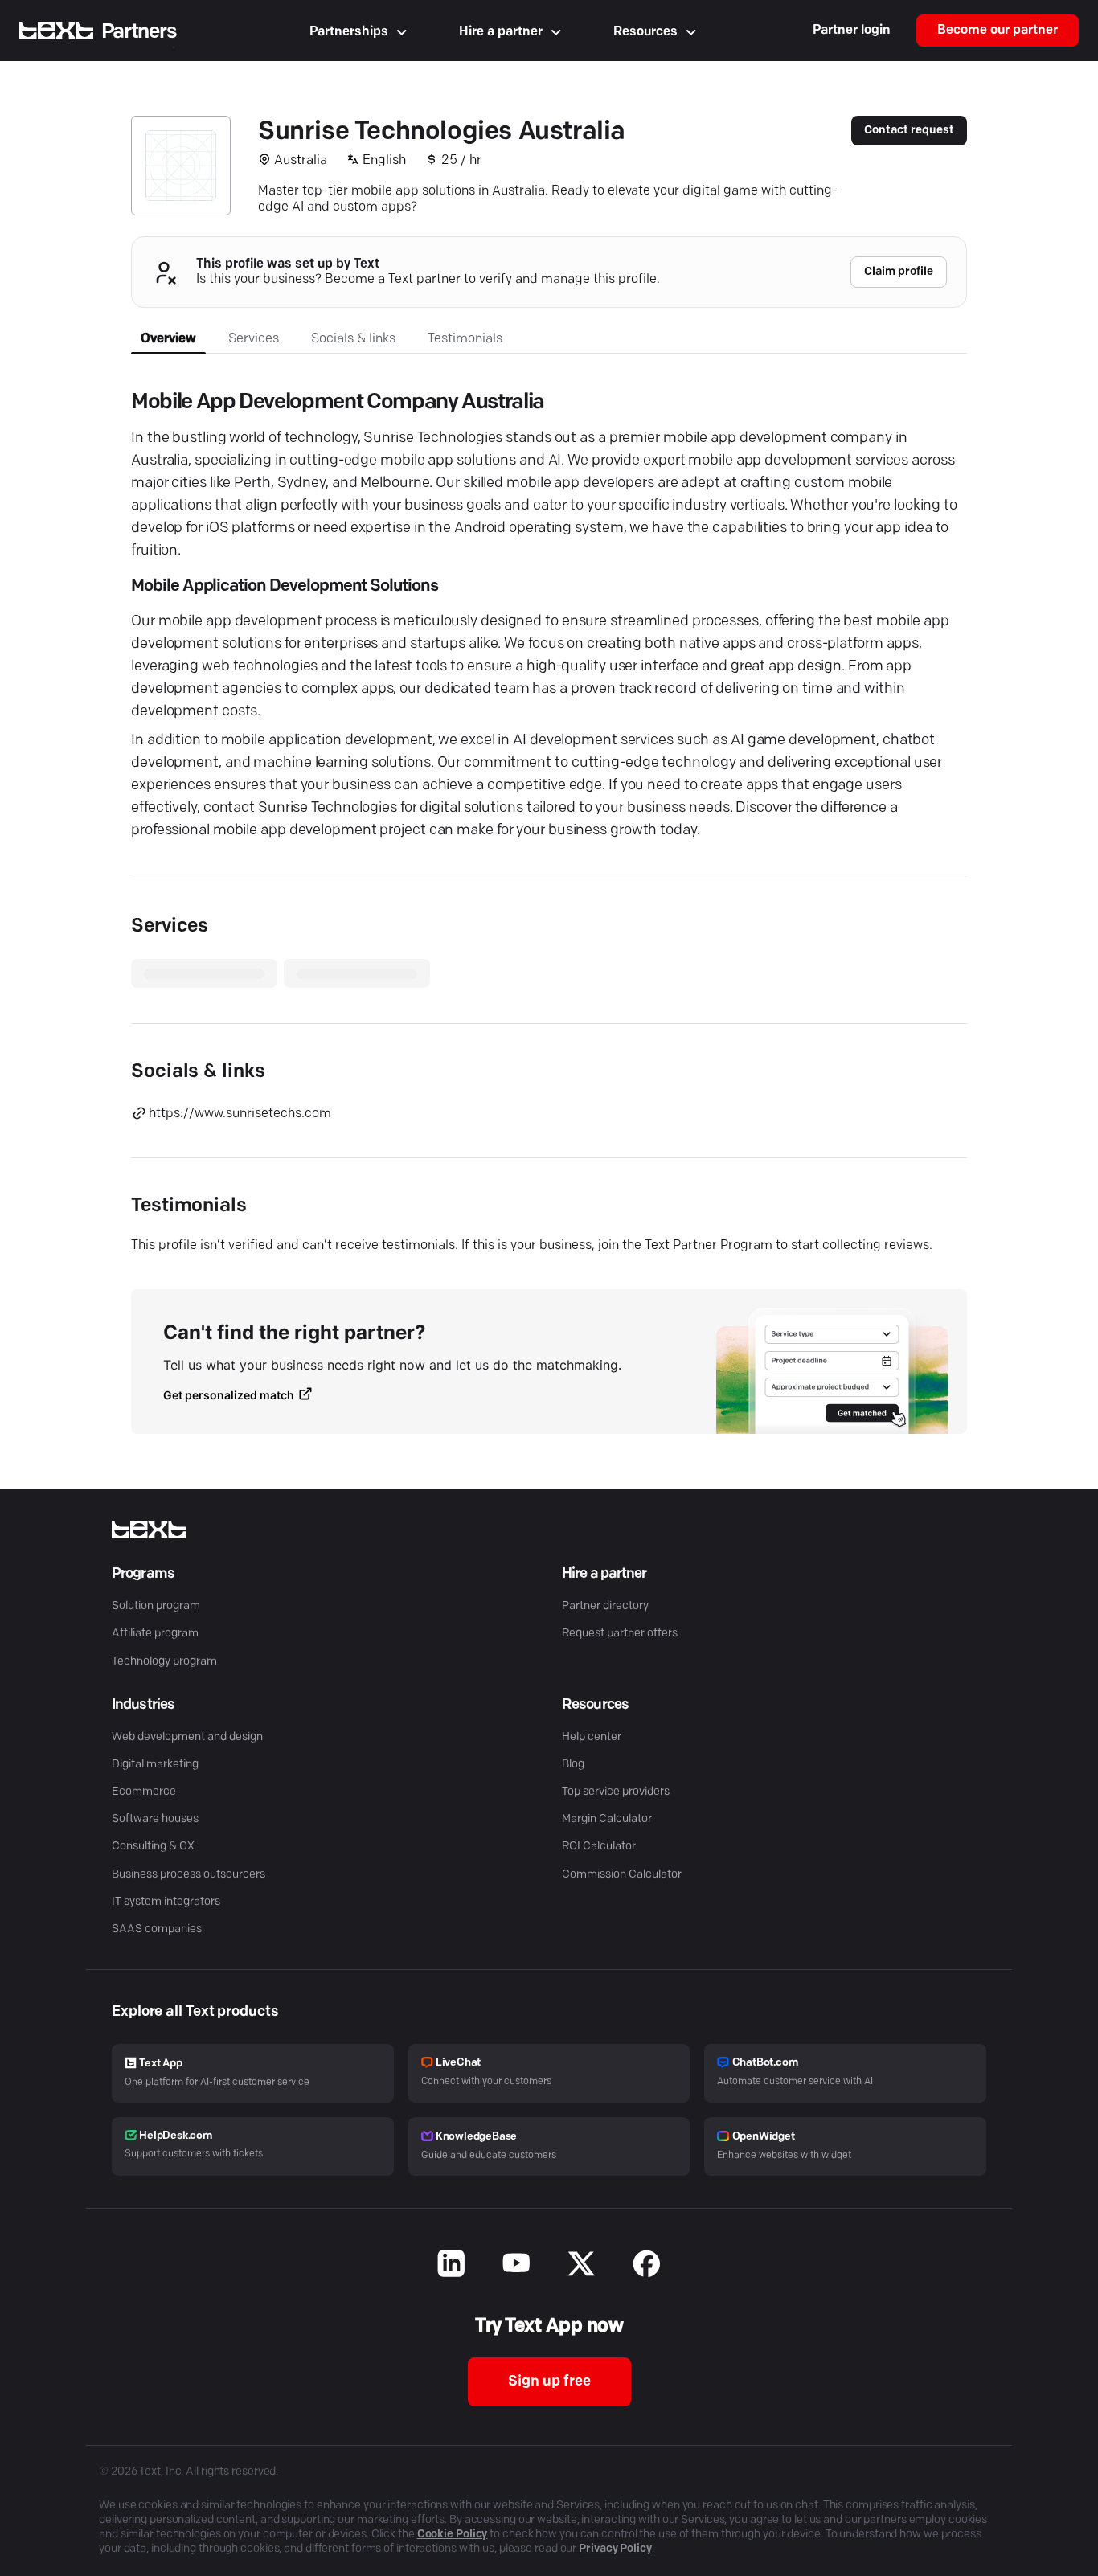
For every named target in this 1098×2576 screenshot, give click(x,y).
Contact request (909, 131)
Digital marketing (155, 1765)
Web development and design (187, 1737)
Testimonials (465, 339)
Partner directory (605, 1606)
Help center (592, 1737)
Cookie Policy (453, 2535)
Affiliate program (155, 1634)
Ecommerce (144, 1792)
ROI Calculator (599, 1847)
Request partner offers (620, 1634)
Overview (168, 339)
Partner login (852, 31)
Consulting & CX (153, 1847)
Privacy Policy (615, 2549)
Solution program (156, 1606)
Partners (139, 32)
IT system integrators (166, 1902)
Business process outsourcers (188, 1875)
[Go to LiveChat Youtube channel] (516, 2266)
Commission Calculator (622, 1875)
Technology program (164, 1662)
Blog (573, 1765)
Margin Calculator (607, 1819)
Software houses (155, 1819)
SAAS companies (157, 1929)
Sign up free (549, 2382)
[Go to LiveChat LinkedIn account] (451, 2266)
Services (254, 339)
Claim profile (899, 272)
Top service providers (616, 1792)
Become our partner (998, 31)
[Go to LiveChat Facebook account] (647, 2266)
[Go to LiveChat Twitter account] (582, 2266)
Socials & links (353, 339)
